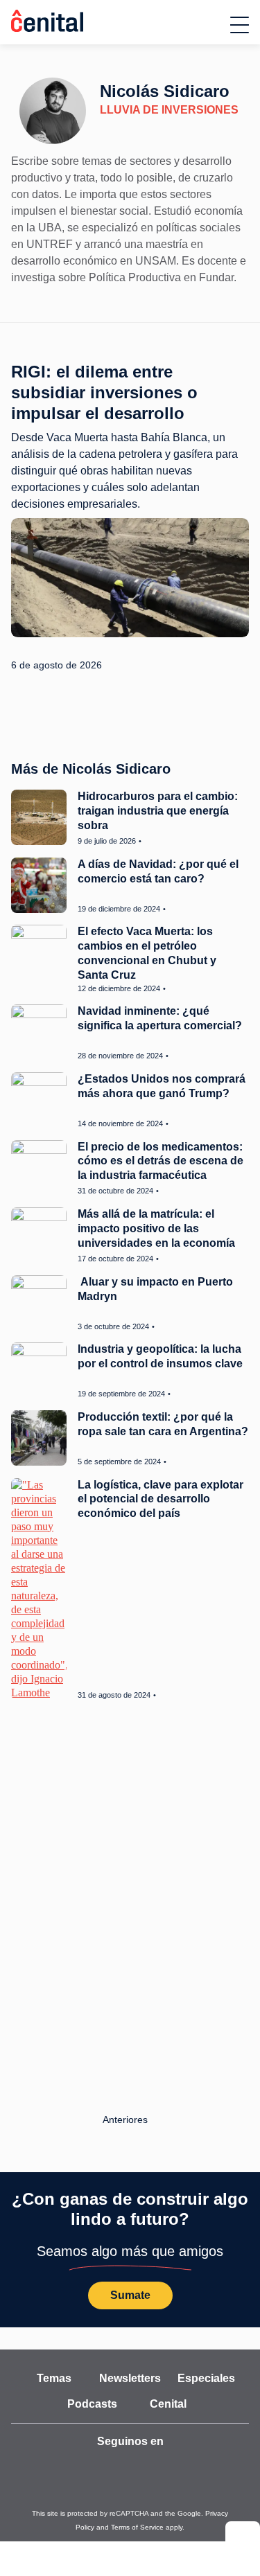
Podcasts (92, 2401)
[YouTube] (51, 2464)
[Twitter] (85, 2464)
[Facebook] (148, 2464)
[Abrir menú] (240, 25)
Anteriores (127, 2117)
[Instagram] (117, 2464)
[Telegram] (179, 2464)
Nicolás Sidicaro (159, 91)
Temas (54, 2376)
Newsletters (130, 2376)
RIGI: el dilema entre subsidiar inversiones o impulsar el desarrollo (104, 392)
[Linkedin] (211, 2464)
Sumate (130, 2293)
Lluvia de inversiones (159, 110)
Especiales (206, 2376)
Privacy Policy (182, 2511)
